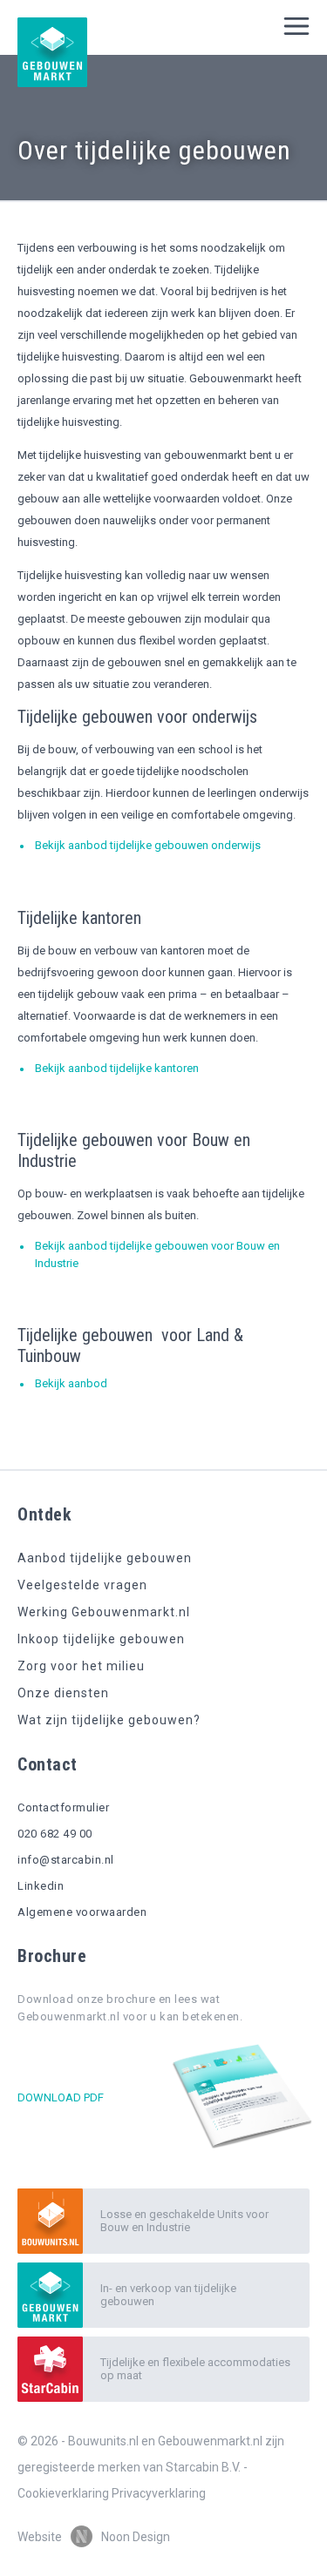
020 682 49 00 (55, 1834)
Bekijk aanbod (71, 1383)
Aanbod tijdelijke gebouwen (105, 1558)
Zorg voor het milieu (81, 1666)
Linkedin (41, 1886)
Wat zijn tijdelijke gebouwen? (109, 1720)
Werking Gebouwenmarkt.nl (104, 1612)
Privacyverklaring (159, 2493)
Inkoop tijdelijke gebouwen (101, 1639)
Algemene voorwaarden (82, 1912)
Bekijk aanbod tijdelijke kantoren (117, 1068)
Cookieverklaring (63, 2493)
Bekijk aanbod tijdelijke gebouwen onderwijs (148, 845)
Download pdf (61, 2097)
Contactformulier (63, 1807)
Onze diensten (63, 1693)
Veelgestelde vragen (82, 1585)
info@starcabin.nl (66, 1860)
